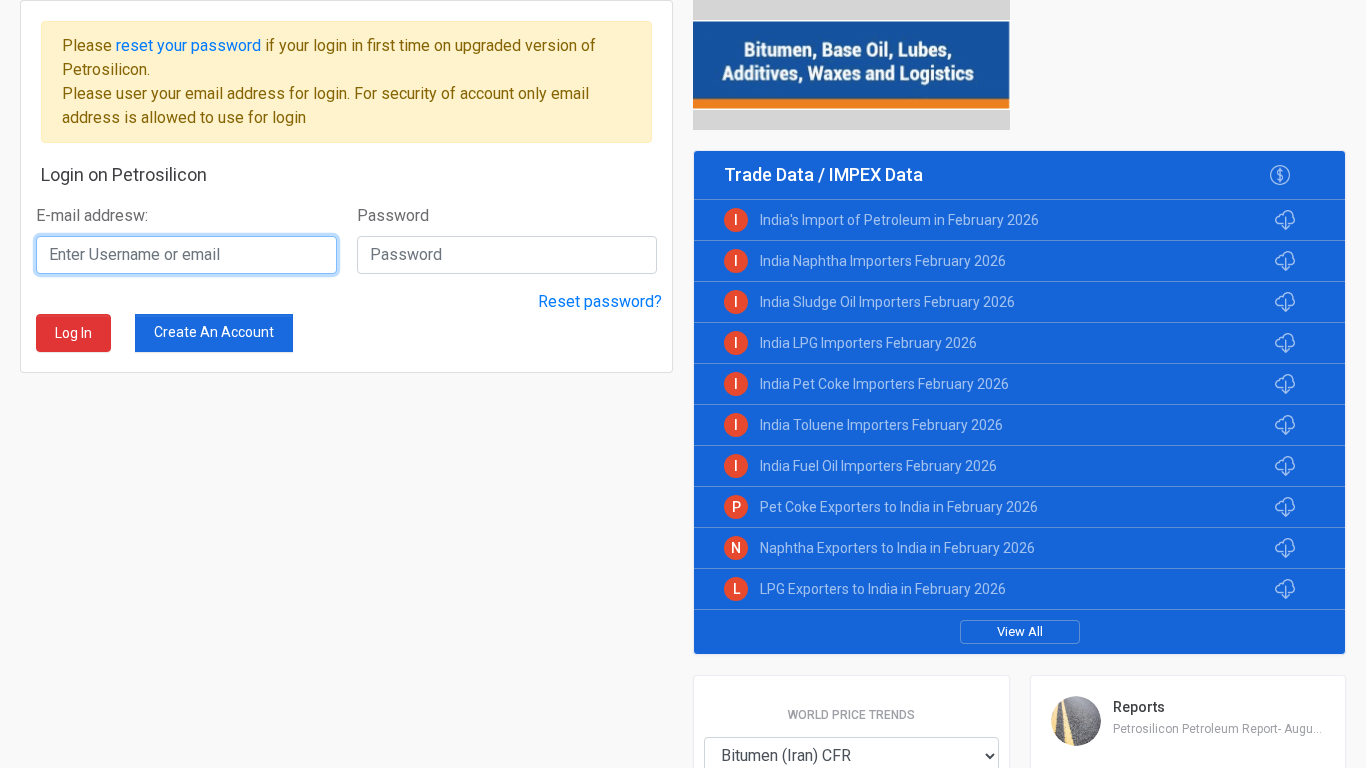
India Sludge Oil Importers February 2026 (887, 302)
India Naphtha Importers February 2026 (883, 261)
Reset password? (600, 301)
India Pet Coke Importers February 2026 (884, 384)
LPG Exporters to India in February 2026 (883, 589)
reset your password (190, 45)
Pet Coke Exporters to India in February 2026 (899, 507)
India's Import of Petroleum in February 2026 (899, 220)
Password (393, 215)
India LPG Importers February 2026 (868, 343)
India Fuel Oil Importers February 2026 (878, 466)
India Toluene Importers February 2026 (881, 425)
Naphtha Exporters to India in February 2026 (897, 548)
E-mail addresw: (92, 215)
